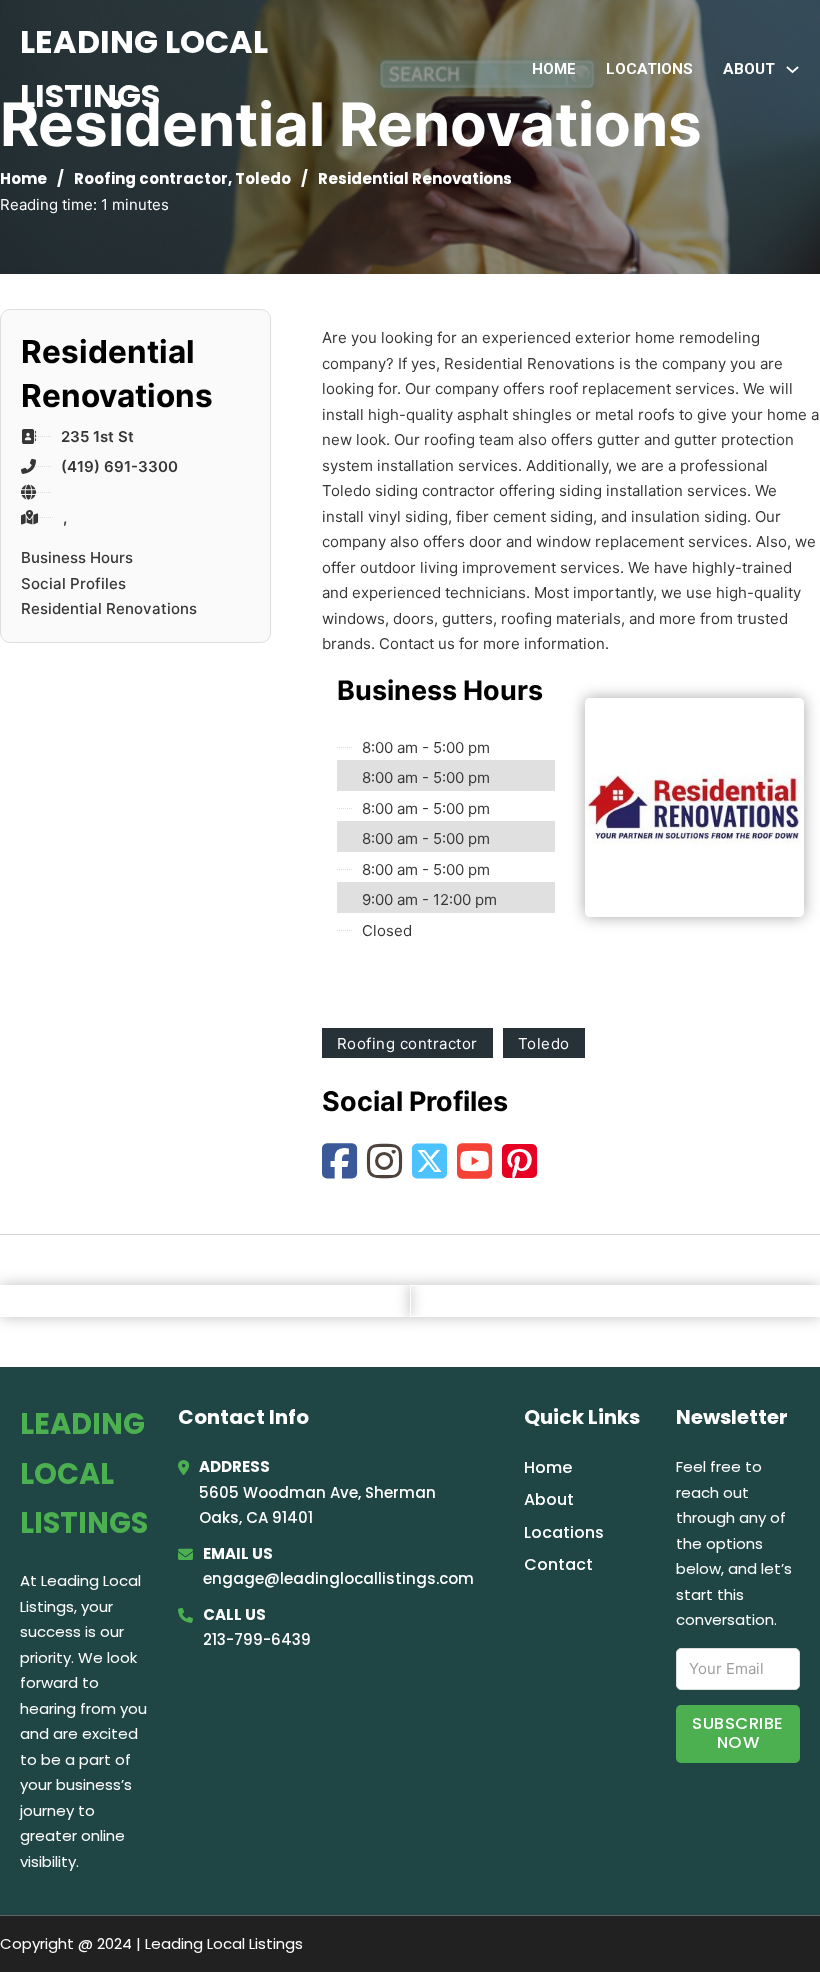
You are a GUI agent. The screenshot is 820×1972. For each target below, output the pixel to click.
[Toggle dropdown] (792, 69)
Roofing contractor (151, 178)
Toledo (263, 178)
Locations (649, 69)
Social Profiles (73, 583)
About (549, 1499)
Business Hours (77, 557)
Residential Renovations (109, 608)
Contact (558, 1564)
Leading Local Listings (144, 68)
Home (554, 69)
